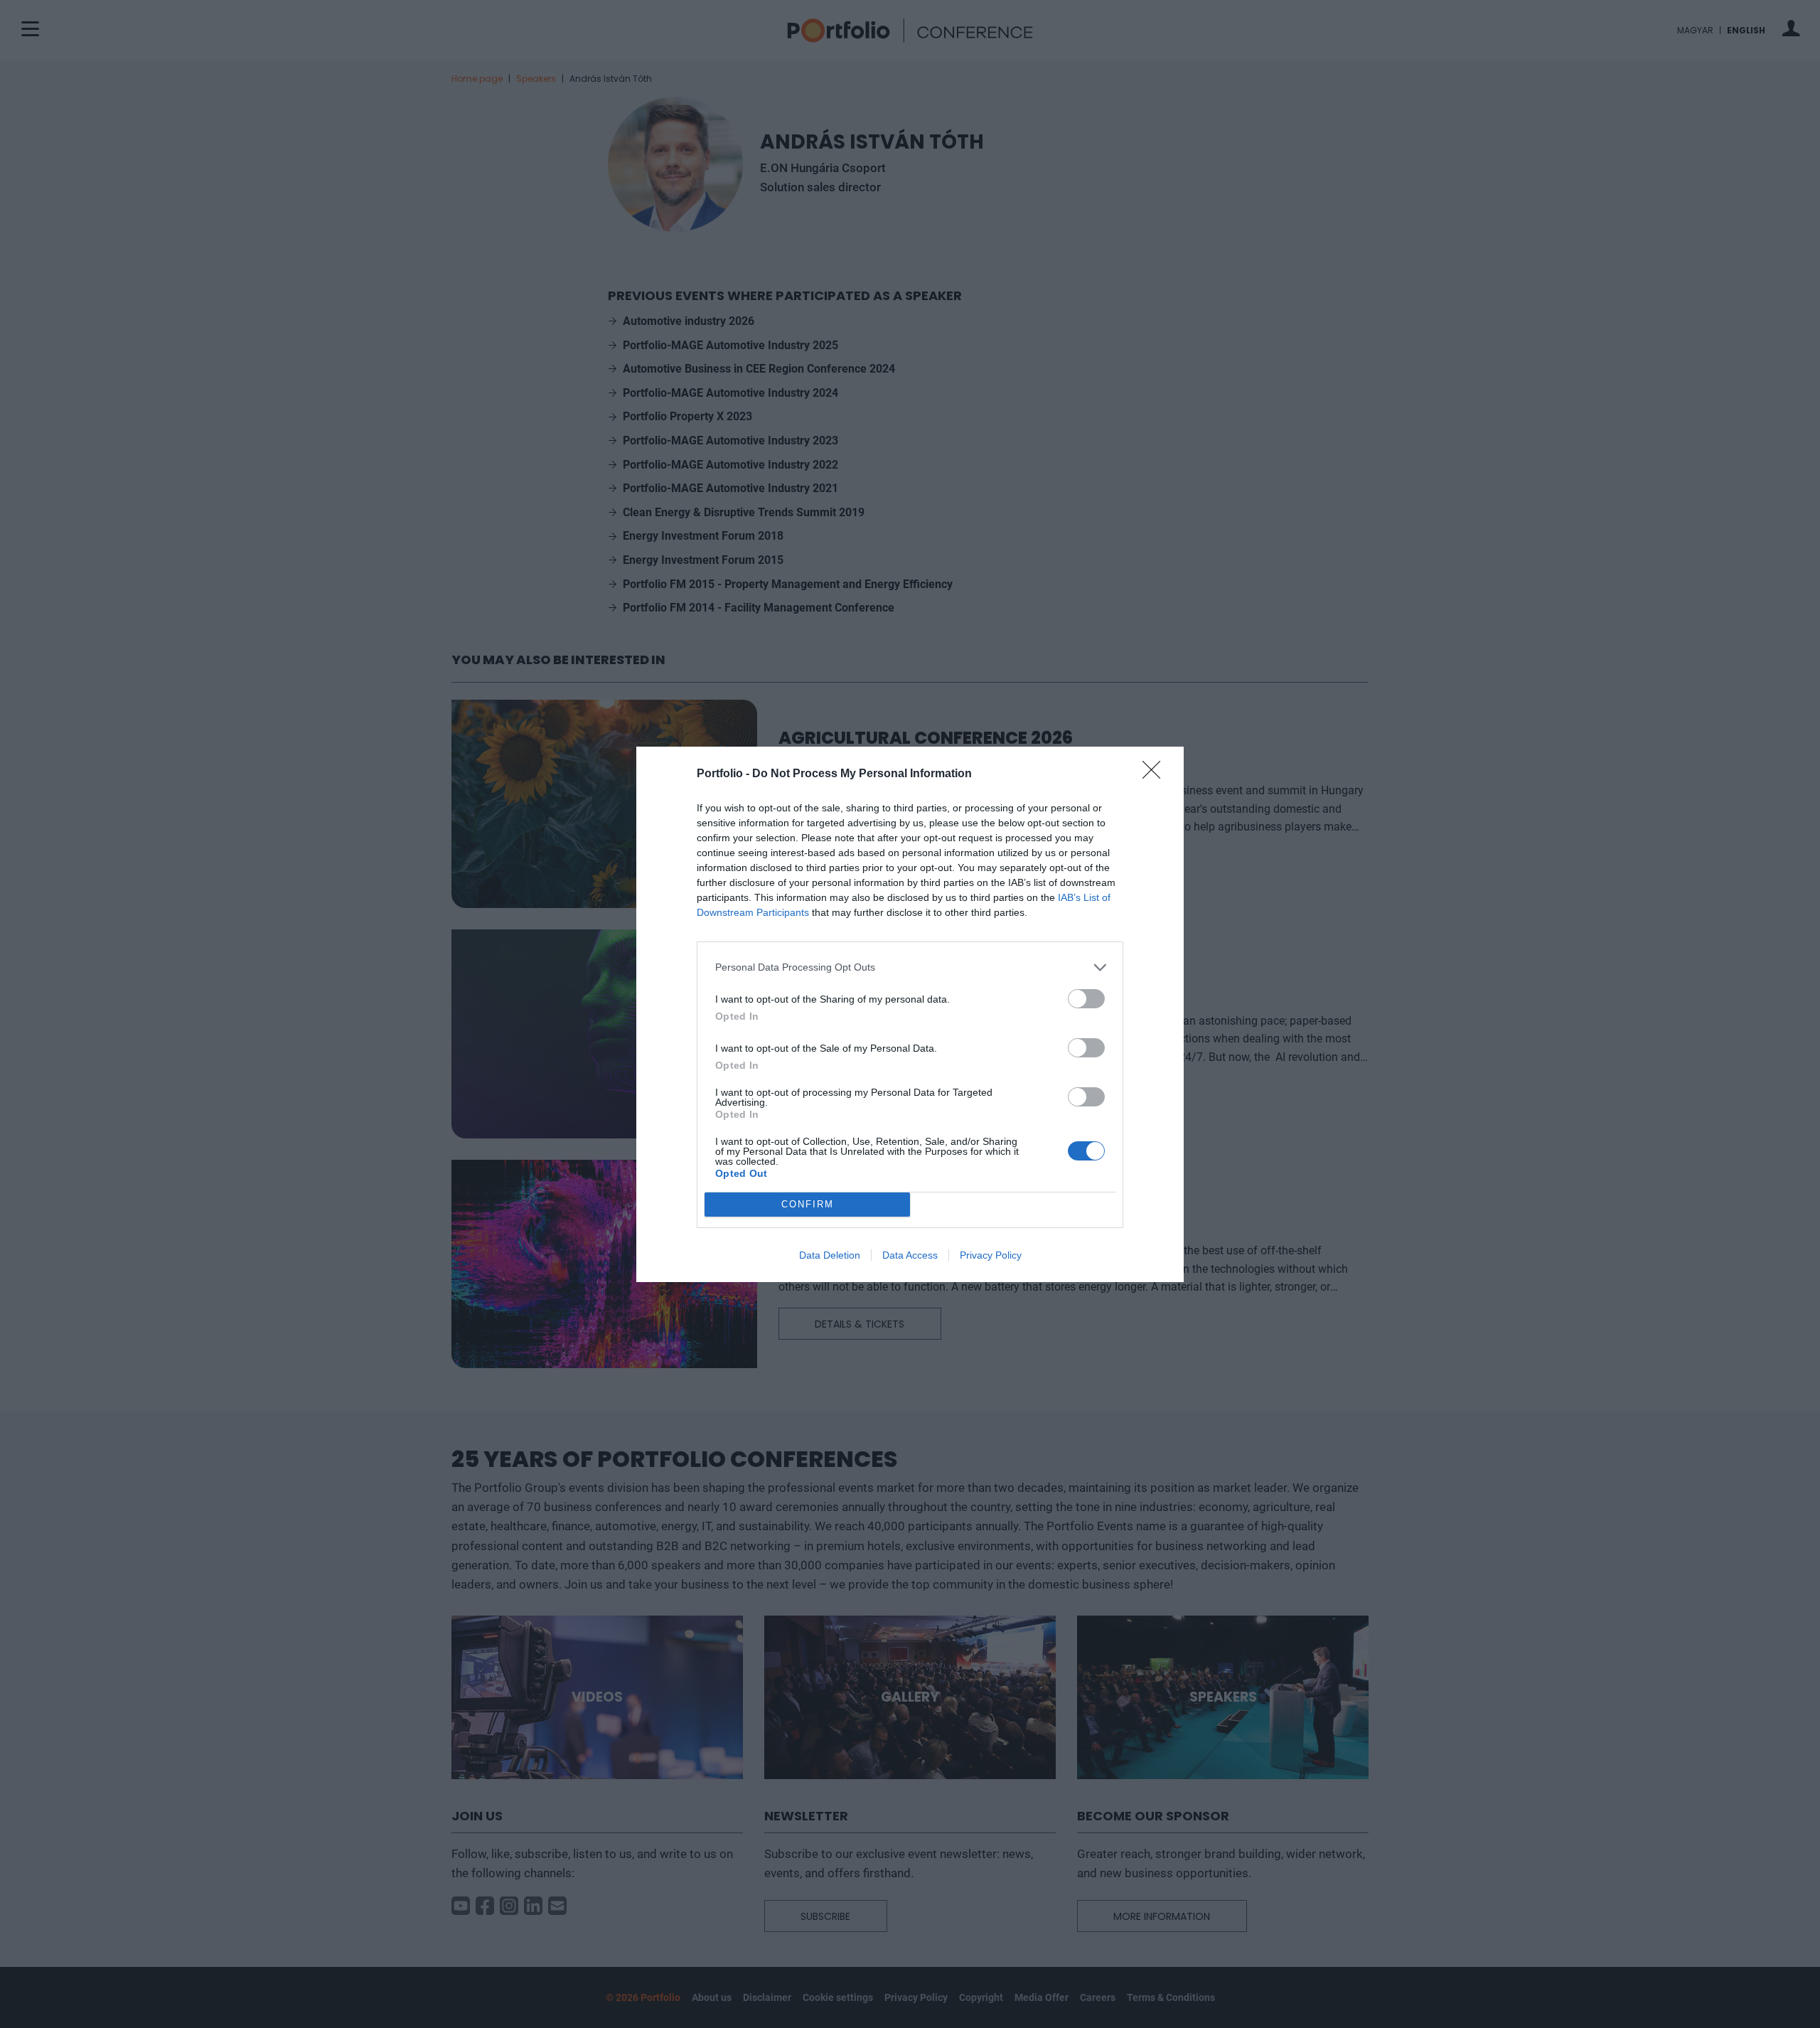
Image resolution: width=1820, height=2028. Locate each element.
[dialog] (910, 1014)
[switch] (1086, 999)
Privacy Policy (991, 1255)
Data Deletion (830, 1255)
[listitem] (910, 967)
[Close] (1156, 774)
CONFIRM (808, 1204)
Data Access (910, 1255)
